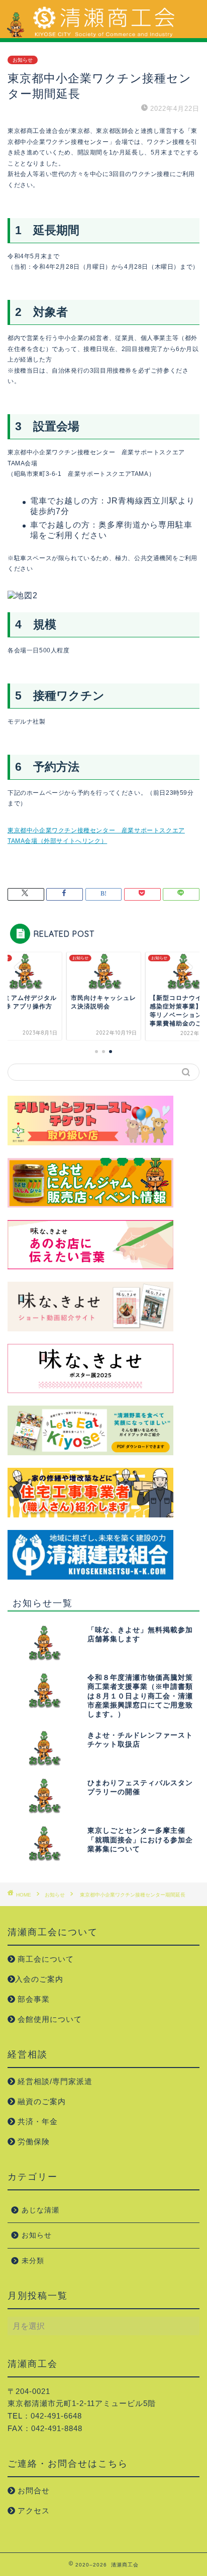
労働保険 (32, 2141)
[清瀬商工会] (104, 34)
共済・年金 (36, 2121)
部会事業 (32, 1999)
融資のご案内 (40, 2101)
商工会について (44, 1959)
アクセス (32, 2511)
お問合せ (32, 2491)
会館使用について (48, 2019)
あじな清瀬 (40, 2210)
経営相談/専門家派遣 (54, 2081)
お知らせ (23, 60)
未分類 (33, 2261)
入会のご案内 (39, 1979)
